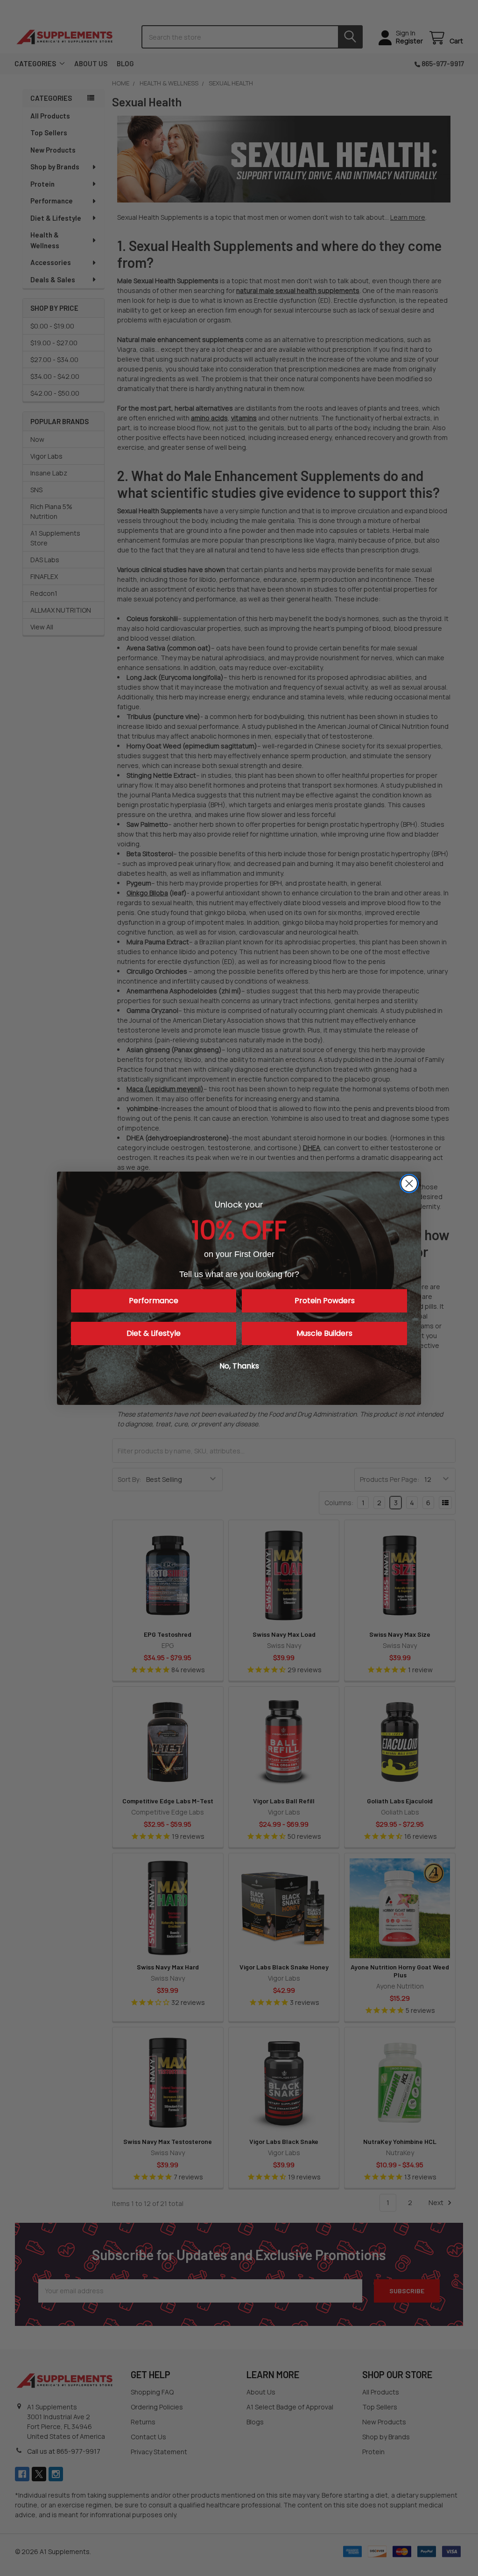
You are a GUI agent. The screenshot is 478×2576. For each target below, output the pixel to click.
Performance (154, 1301)
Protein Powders (325, 1301)
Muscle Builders (324, 1333)
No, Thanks (239, 1366)
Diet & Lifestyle (154, 1333)
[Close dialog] (409, 1183)
